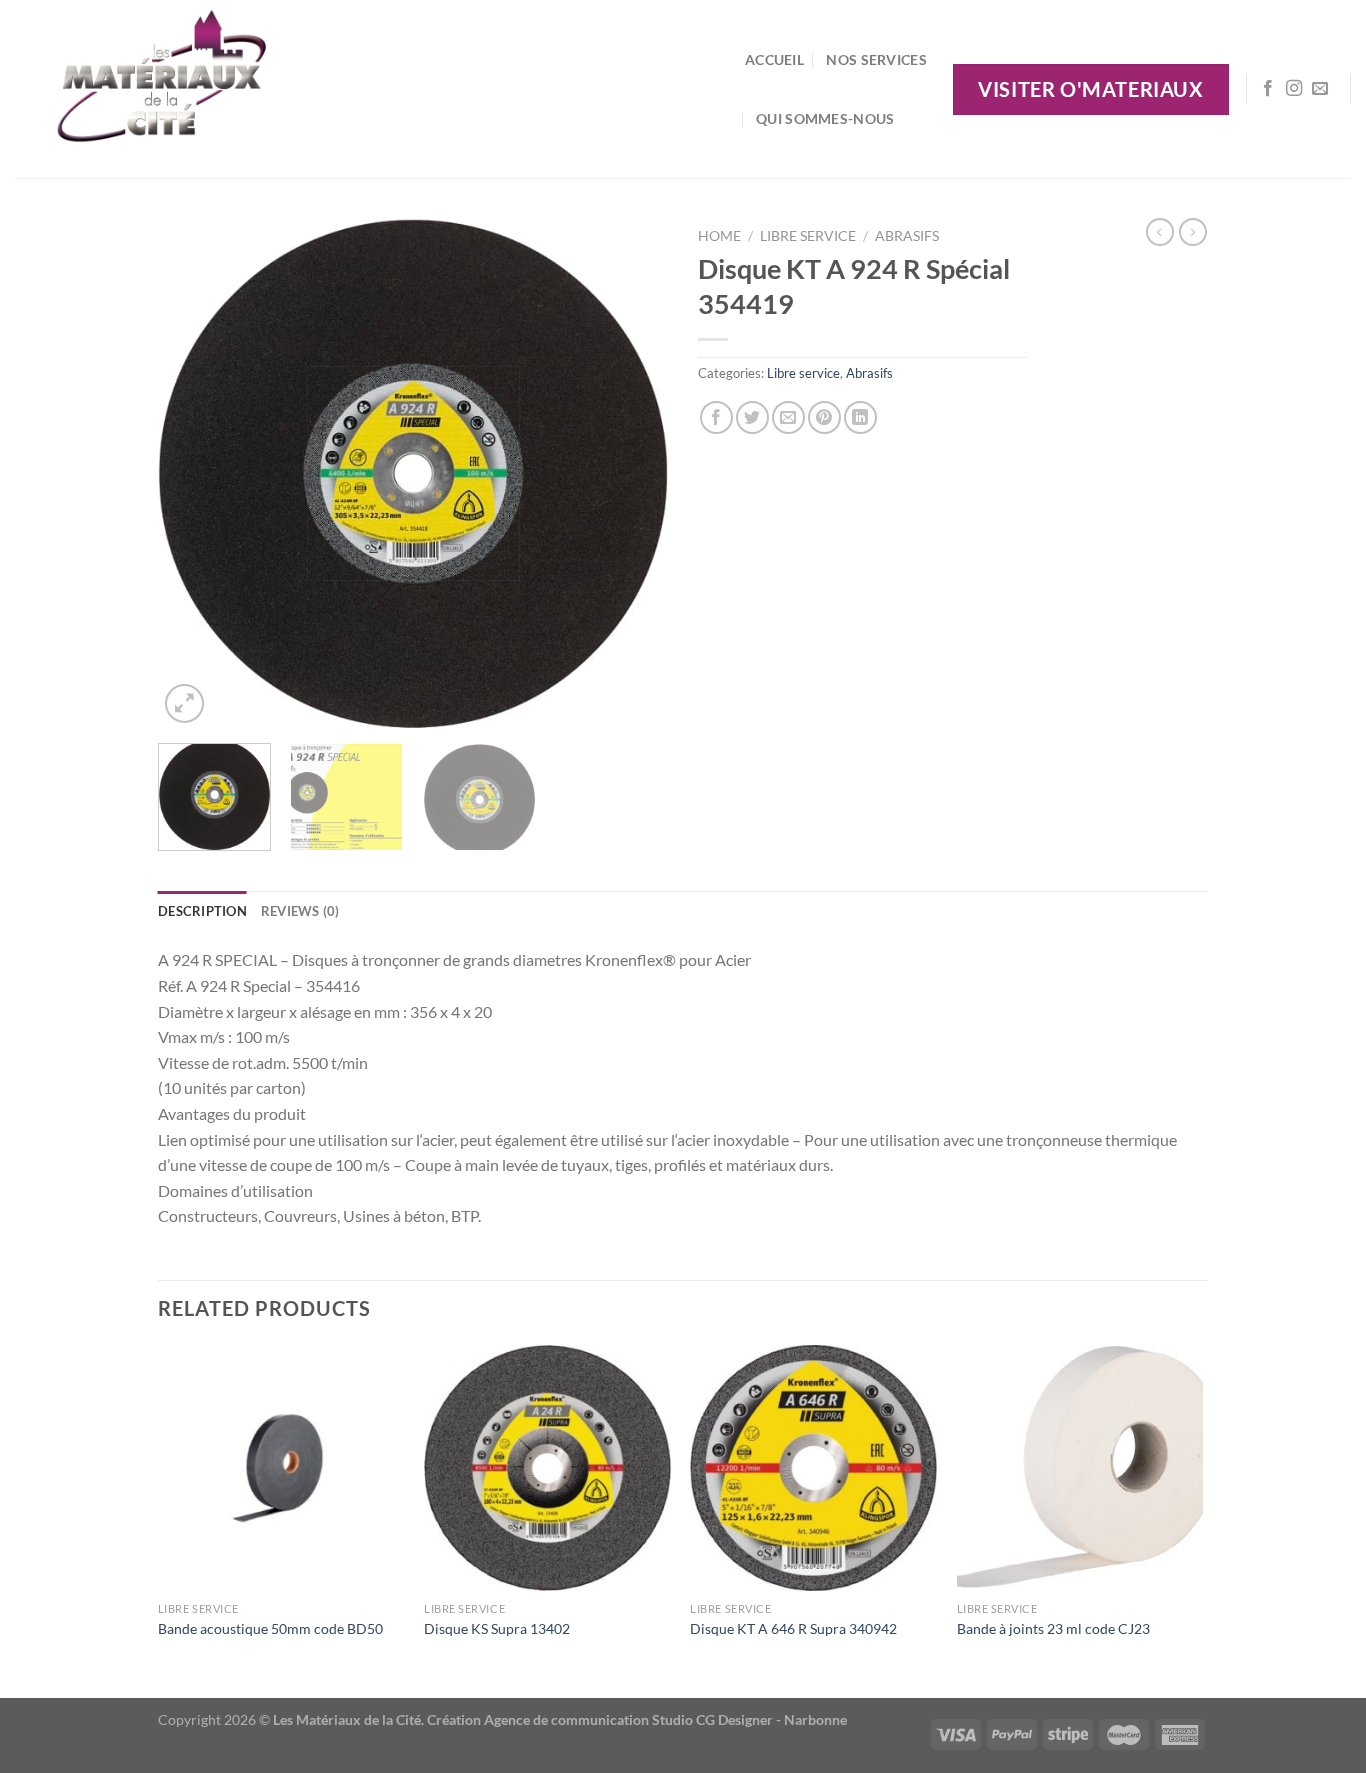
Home (719, 236)
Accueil (774, 59)
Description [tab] (202, 911)
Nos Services (876, 59)
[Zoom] (184, 703)
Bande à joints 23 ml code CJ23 (1053, 1628)
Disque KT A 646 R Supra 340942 (793, 1628)
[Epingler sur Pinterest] (824, 417)
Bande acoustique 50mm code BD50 (270, 1628)
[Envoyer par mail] (788, 417)
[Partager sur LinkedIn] (860, 417)
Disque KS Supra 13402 (497, 1628)
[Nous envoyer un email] (1320, 89)
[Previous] (193, 473)
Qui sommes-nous (825, 118)
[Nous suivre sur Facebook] (1268, 89)
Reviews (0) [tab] (300, 911)
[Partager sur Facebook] (716, 417)
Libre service (808, 236)
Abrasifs (907, 236)
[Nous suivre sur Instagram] (1294, 89)
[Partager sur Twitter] (752, 417)
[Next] (633, 473)
